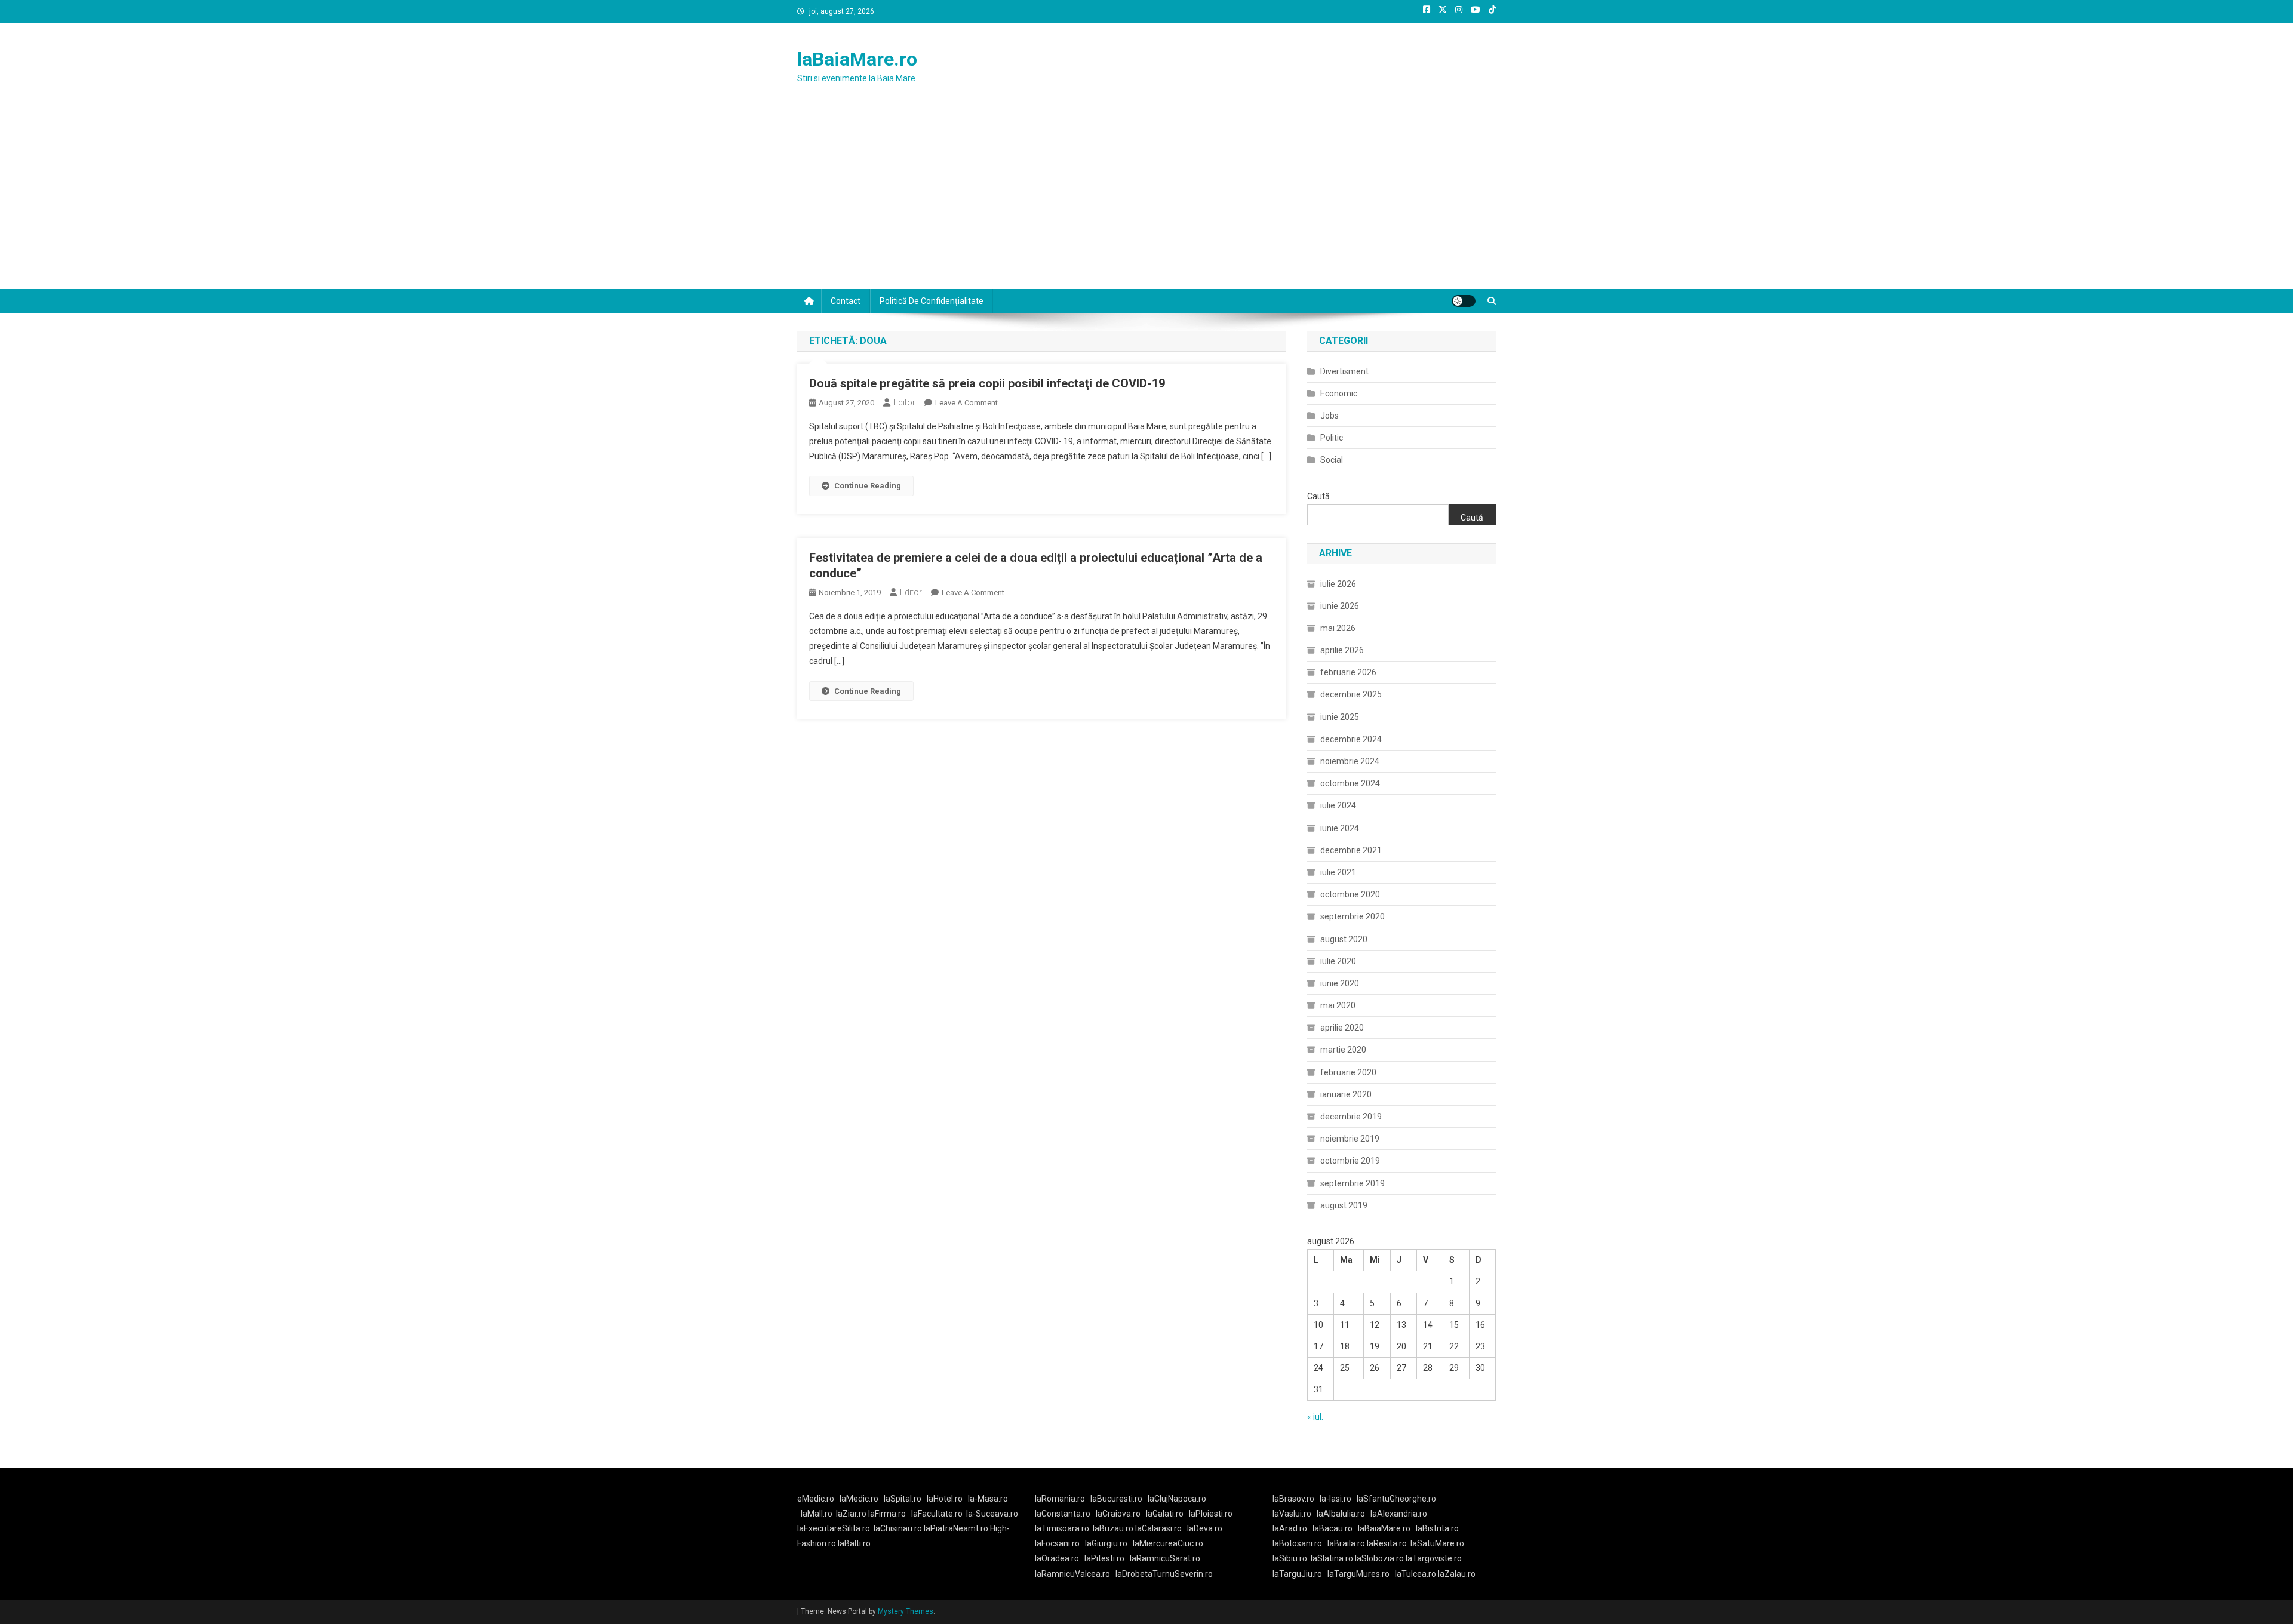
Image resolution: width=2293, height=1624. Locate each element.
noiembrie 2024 (1350, 761)
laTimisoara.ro (1062, 1528)
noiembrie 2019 (1350, 1139)
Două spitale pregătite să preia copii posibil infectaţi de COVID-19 (987, 383)
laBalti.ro (854, 1543)
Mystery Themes (906, 1611)
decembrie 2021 (1351, 850)
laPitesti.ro (1104, 1558)
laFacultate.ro (937, 1514)
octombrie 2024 (1350, 783)
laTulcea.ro (1416, 1574)
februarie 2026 (1348, 672)
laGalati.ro (1165, 1514)
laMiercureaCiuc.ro (1168, 1543)
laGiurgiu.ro (1109, 1543)
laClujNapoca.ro (1177, 1499)
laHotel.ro (945, 1499)
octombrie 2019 (1350, 1161)
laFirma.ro (887, 1514)
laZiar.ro (852, 1514)
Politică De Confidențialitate (932, 301)
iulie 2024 (1338, 805)
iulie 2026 (1338, 584)
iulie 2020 (1338, 961)
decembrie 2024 (1351, 739)
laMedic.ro (860, 1499)
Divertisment (1344, 371)
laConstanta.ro (1063, 1514)
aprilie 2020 (1342, 1028)
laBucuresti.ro (1116, 1499)
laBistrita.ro (1437, 1528)
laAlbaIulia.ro (1341, 1514)
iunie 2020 (1340, 983)
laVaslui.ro (1295, 1514)
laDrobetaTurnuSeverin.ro (1164, 1574)
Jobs (1330, 416)
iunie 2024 (1340, 828)
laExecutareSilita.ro (834, 1528)
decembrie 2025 (1351, 694)
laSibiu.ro (1290, 1558)
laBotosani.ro (1297, 1543)
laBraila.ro (1346, 1543)
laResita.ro (1387, 1543)
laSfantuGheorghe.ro (1396, 1499)
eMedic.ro (816, 1499)
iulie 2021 (1338, 872)
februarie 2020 (1348, 1072)
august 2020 (1344, 939)
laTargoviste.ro (1434, 1558)
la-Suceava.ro (992, 1514)
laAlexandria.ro (1399, 1514)
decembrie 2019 (1351, 1116)
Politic (1332, 438)
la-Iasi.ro (1335, 1499)
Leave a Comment (966, 403)
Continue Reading (868, 486)
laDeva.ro (1205, 1528)
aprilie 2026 (1342, 650)
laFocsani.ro (1057, 1543)
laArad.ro (1290, 1528)
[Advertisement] (1146, 199)
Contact (846, 301)
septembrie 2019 (1353, 1183)
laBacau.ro (1333, 1528)
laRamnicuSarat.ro (1165, 1558)
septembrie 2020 (1353, 916)
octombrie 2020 (1350, 894)
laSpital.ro (903, 1499)
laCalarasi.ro (1158, 1528)
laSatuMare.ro (1437, 1543)
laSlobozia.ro (1379, 1558)
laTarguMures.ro (1358, 1574)
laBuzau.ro (1114, 1528)
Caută (1318, 496)
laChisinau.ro (898, 1528)
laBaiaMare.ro (857, 59)
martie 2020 (1343, 1050)
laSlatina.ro (1332, 1558)
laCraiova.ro (1118, 1514)
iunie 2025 (1340, 717)
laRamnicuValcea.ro (1072, 1574)
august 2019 (1344, 1205)
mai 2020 (1338, 1005)
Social (1332, 460)
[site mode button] (1464, 301)
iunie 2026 (1340, 606)
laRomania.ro (1060, 1499)
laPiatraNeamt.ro (956, 1528)
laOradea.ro (1057, 1558)
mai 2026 (1338, 628)
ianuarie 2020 (1346, 1094)
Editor (904, 402)
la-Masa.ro (988, 1499)
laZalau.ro (1457, 1574)
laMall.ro (817, 1514)
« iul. (1315, 1417)
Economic (1339, 393)
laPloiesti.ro (1211, 1514)
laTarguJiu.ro (1300, 1574)
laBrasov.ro (1293, 1499)
